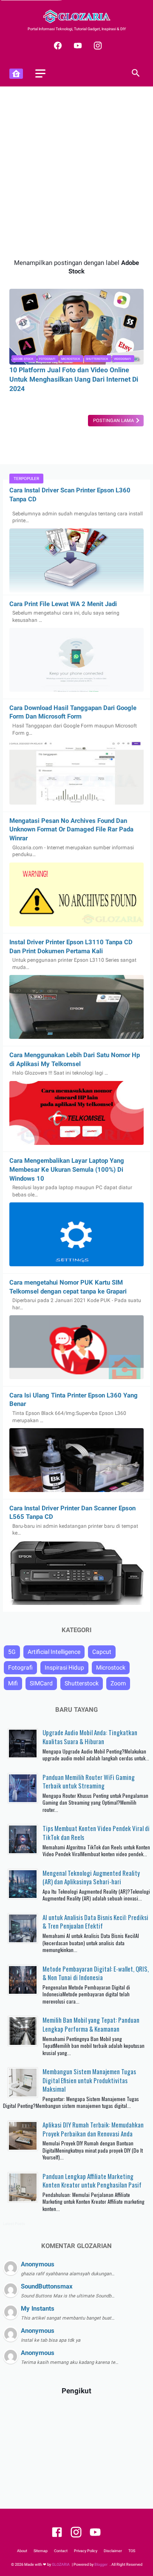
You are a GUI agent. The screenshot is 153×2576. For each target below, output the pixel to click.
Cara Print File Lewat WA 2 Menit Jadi (63, 604)
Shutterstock (97, 359)
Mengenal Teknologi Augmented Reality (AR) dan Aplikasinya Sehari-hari (91, 1877)
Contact (61, 2551)
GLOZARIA (61, 2564)
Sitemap (41, 2551)
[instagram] (97, 46)
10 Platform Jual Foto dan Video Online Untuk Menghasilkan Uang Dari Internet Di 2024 (74, 379)
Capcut (102, 1652)
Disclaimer (113, 2551)
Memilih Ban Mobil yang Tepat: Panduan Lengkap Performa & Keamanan (91, 2024)
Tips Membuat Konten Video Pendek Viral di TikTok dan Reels (96, 1833)
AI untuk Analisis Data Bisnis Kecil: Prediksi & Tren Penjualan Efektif (95, 1922)
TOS (132, 2551)
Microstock (71, 359)
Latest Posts (14, 2224)
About (22, 2551)
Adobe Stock (23, 359)
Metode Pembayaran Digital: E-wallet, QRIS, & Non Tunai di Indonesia (96, 1973)
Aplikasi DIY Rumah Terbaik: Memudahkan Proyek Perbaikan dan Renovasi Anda (93, 2129)
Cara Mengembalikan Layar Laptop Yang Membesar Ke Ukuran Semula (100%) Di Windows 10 (67, 1169)
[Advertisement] (76, 172)
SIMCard (41, 1683)
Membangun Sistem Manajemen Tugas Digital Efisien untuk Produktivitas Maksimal (89, 2080)
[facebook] (57, 46)
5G (12, 1652)
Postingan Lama (114, 421)
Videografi (122, 359)
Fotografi (47, 359)
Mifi (13, 1683)
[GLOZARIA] (76, 16)
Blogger (101, 2564)
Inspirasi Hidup (64, 1667)
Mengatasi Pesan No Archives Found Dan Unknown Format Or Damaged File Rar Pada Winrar (71, 829)
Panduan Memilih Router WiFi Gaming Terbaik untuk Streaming (89, 1781)
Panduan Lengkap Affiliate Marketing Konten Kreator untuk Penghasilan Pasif (92, 2181)
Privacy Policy (86, 2551)
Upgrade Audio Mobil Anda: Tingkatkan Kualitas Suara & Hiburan (90, 1737)
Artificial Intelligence (54, 1652)
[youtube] (77, 46)
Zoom (118, 1683)
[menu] (40, 73)
